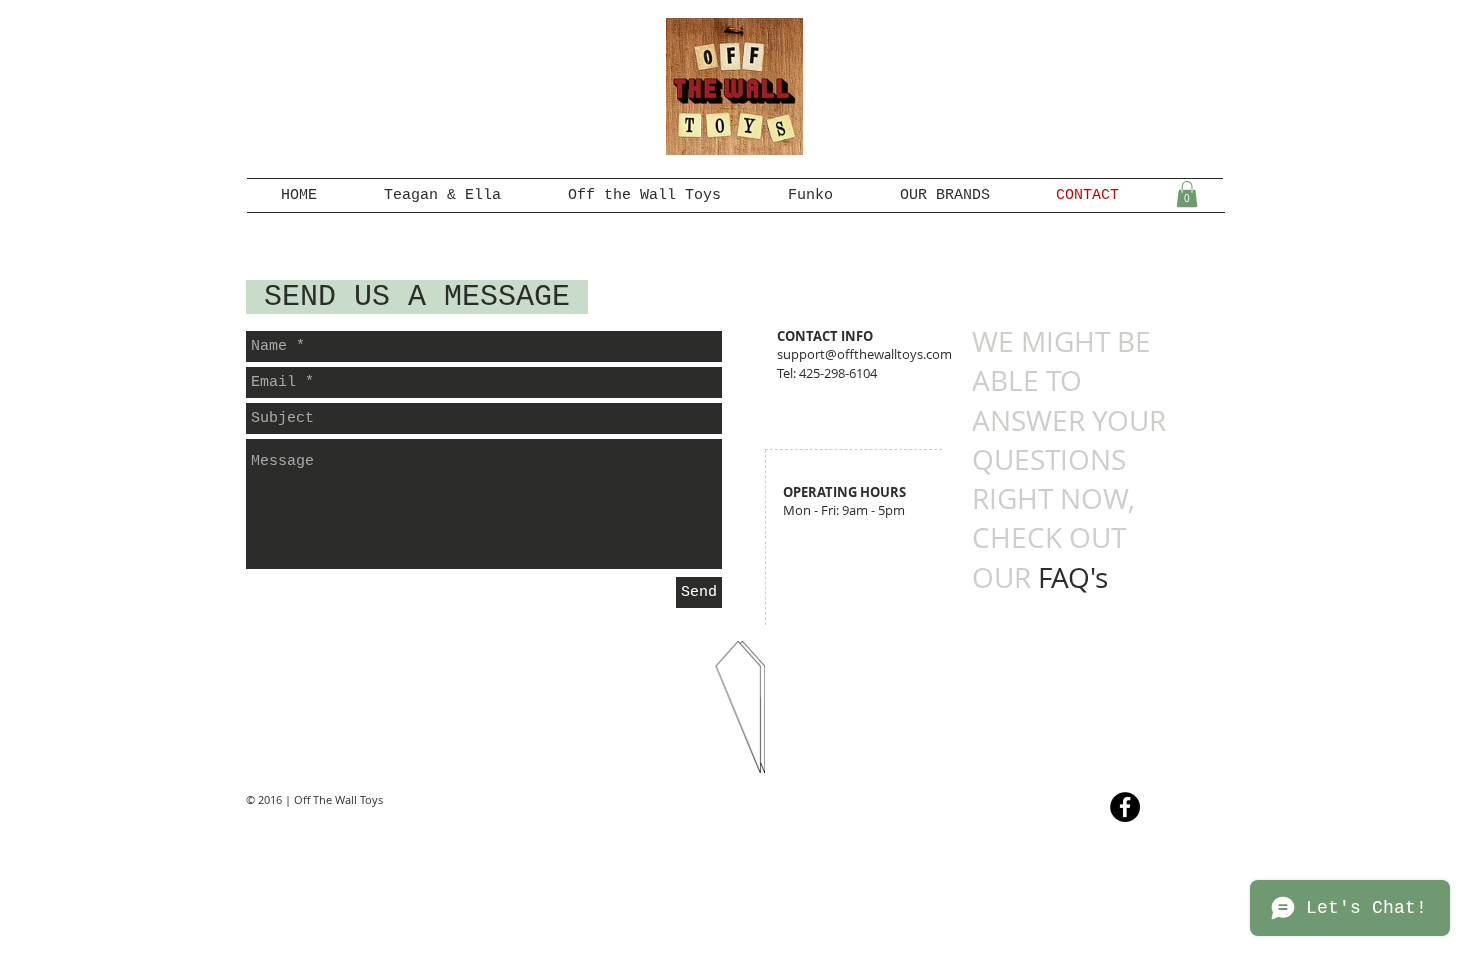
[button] (1187, 194)
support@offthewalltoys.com (864, 354)
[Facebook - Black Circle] (1125, 807)
